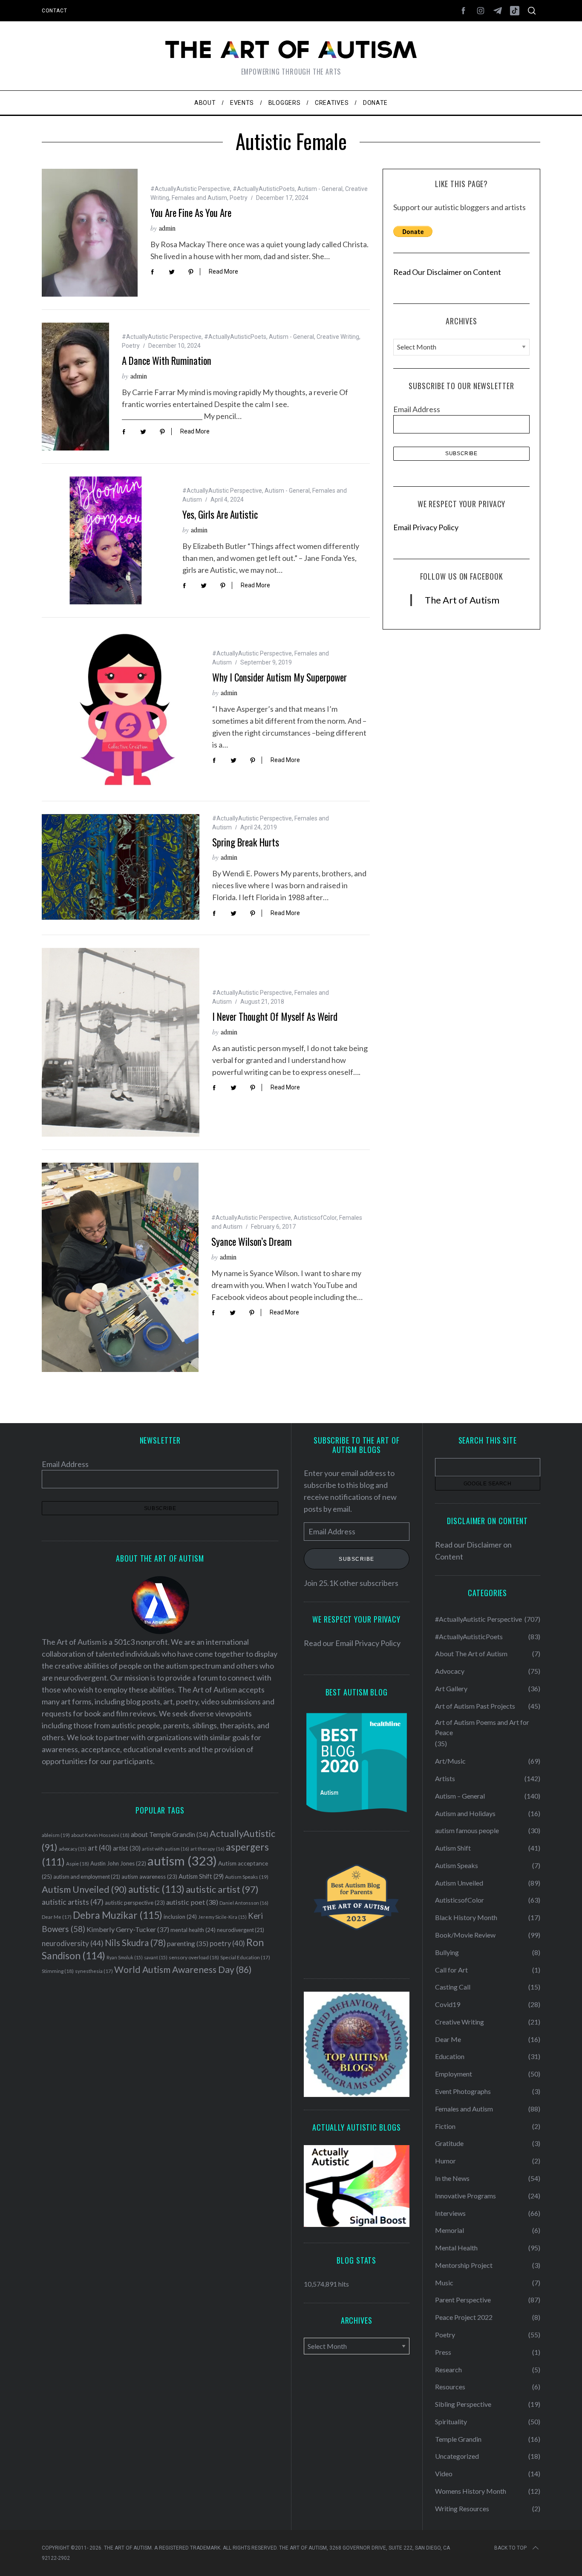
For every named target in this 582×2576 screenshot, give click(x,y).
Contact (54, 11)
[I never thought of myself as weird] (121, 1042)
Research (448, 2370)
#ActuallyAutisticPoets (264, 189)
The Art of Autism (462, 600)
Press (443, 2352)
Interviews (450, 2213)
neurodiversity (73, 1943)
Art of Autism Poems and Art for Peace (482, 1727)
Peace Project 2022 (464, 2317)
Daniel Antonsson (244, 1903)
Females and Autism (199, 198)
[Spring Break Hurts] (121, 867)
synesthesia (94, 1971)
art (100, 1848)
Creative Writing (338, 337)
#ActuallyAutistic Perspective (190, 189)
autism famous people (467, 1830)
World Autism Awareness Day (183, 1970)
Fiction (445, 2126)
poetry (227, 1944)
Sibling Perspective (463, 2404)
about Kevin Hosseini (100, 1835)
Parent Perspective (463, 2300)
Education (450, 2056)
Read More (223, 271)
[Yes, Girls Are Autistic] (106, 540)
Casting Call (453, 1987)
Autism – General (460, 1796)
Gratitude (449, 2143)
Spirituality (451, 2421)
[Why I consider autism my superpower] (121, 709)
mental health (193, 1930)
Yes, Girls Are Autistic (220, 514)
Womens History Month (471, 2491)
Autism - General (320, 189)
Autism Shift (201, 1876)
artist (127, 1848)
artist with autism (166, 1849)
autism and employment (87, 1877)
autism (182, 1861)
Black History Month (466, 1917)
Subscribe (357, 1559)
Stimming (58, 1971)
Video (444, 2473)
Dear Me (57, 1917)
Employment (454, 2074)
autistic (156, 1889)
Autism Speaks (247, 1877)
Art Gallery (451, 1688)
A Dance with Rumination (167, 361)
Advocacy (450, 1671)
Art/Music (450, 1761)
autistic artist (222, 1889)
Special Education (245, 1957)
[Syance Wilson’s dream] (120, 1267)
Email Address (417, 409)
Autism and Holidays (465, 1813)
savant (156, 1957)
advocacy (73, 1849)
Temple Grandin (458, 2439)
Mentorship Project (464, 2265)
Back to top (510, 2548)
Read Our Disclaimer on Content (447, 272)
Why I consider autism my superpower (279, 677)
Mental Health (456, 2248)
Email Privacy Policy (426, 527)
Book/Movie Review (465, 1935)
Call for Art (451, 1970)
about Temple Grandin (170, 1834)
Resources (450, 2387)
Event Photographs (463, 2091)
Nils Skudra (135, 1943)
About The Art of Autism (471, 1653)
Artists (445, 1778)
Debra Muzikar (118, 1915)
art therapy (207, 1849)
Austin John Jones (118, 1863)
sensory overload (194, 1957)
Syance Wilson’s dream (252, 1242)
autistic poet (192, 1902)
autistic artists (73, 1902)
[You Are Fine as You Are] (90, 233)
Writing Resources (462, 2508)
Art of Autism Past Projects (475, 1706)
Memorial (449, 2230)
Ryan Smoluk (125, 1957)
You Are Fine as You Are (191, 213)
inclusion (180, 1917)
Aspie (78, 1864)
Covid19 (448, 2004)
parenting (188, 1943)
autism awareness (149, 1877)
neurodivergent (241, 1930)
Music (444, 2283)
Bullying (447, 1952)
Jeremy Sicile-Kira (222, 1917)
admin (167, 228)
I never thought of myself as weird (275, 1017)
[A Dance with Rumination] (75, 387)
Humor (445, 2161)
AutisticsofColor (315, 1218)
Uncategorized (457, 2456)
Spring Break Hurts (246, 842)
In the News (452, 2178)
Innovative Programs (465, 2196)
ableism (56, 1835)
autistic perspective (135, 1903)
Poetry (239, 198)
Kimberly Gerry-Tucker (128, 1929)
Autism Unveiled (84, 1889)
